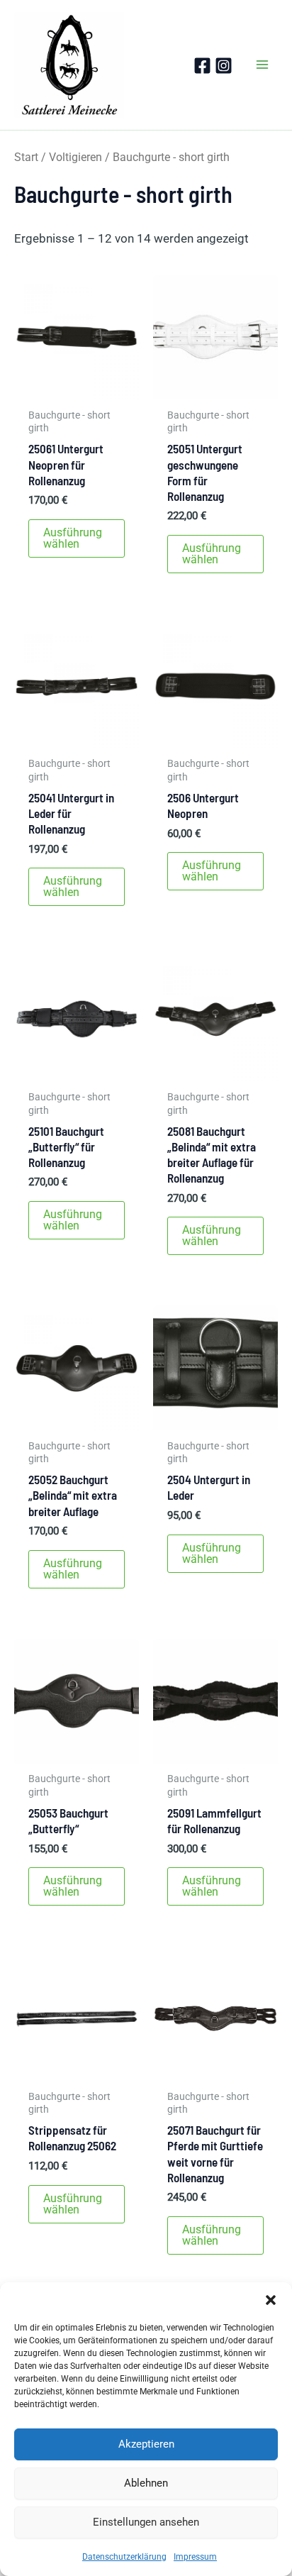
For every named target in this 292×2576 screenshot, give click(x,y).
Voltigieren (75, 157)
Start (26, 157)
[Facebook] (202, 66)
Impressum (195, 2557)
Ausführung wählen (73, 538)
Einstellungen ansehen (146, 2522)
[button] (271, 2300)
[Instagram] (224, 66)
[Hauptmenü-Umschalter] (262, 65)
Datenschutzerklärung (124, 2557)
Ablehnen (146, 2483)
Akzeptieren (146, 2444)
